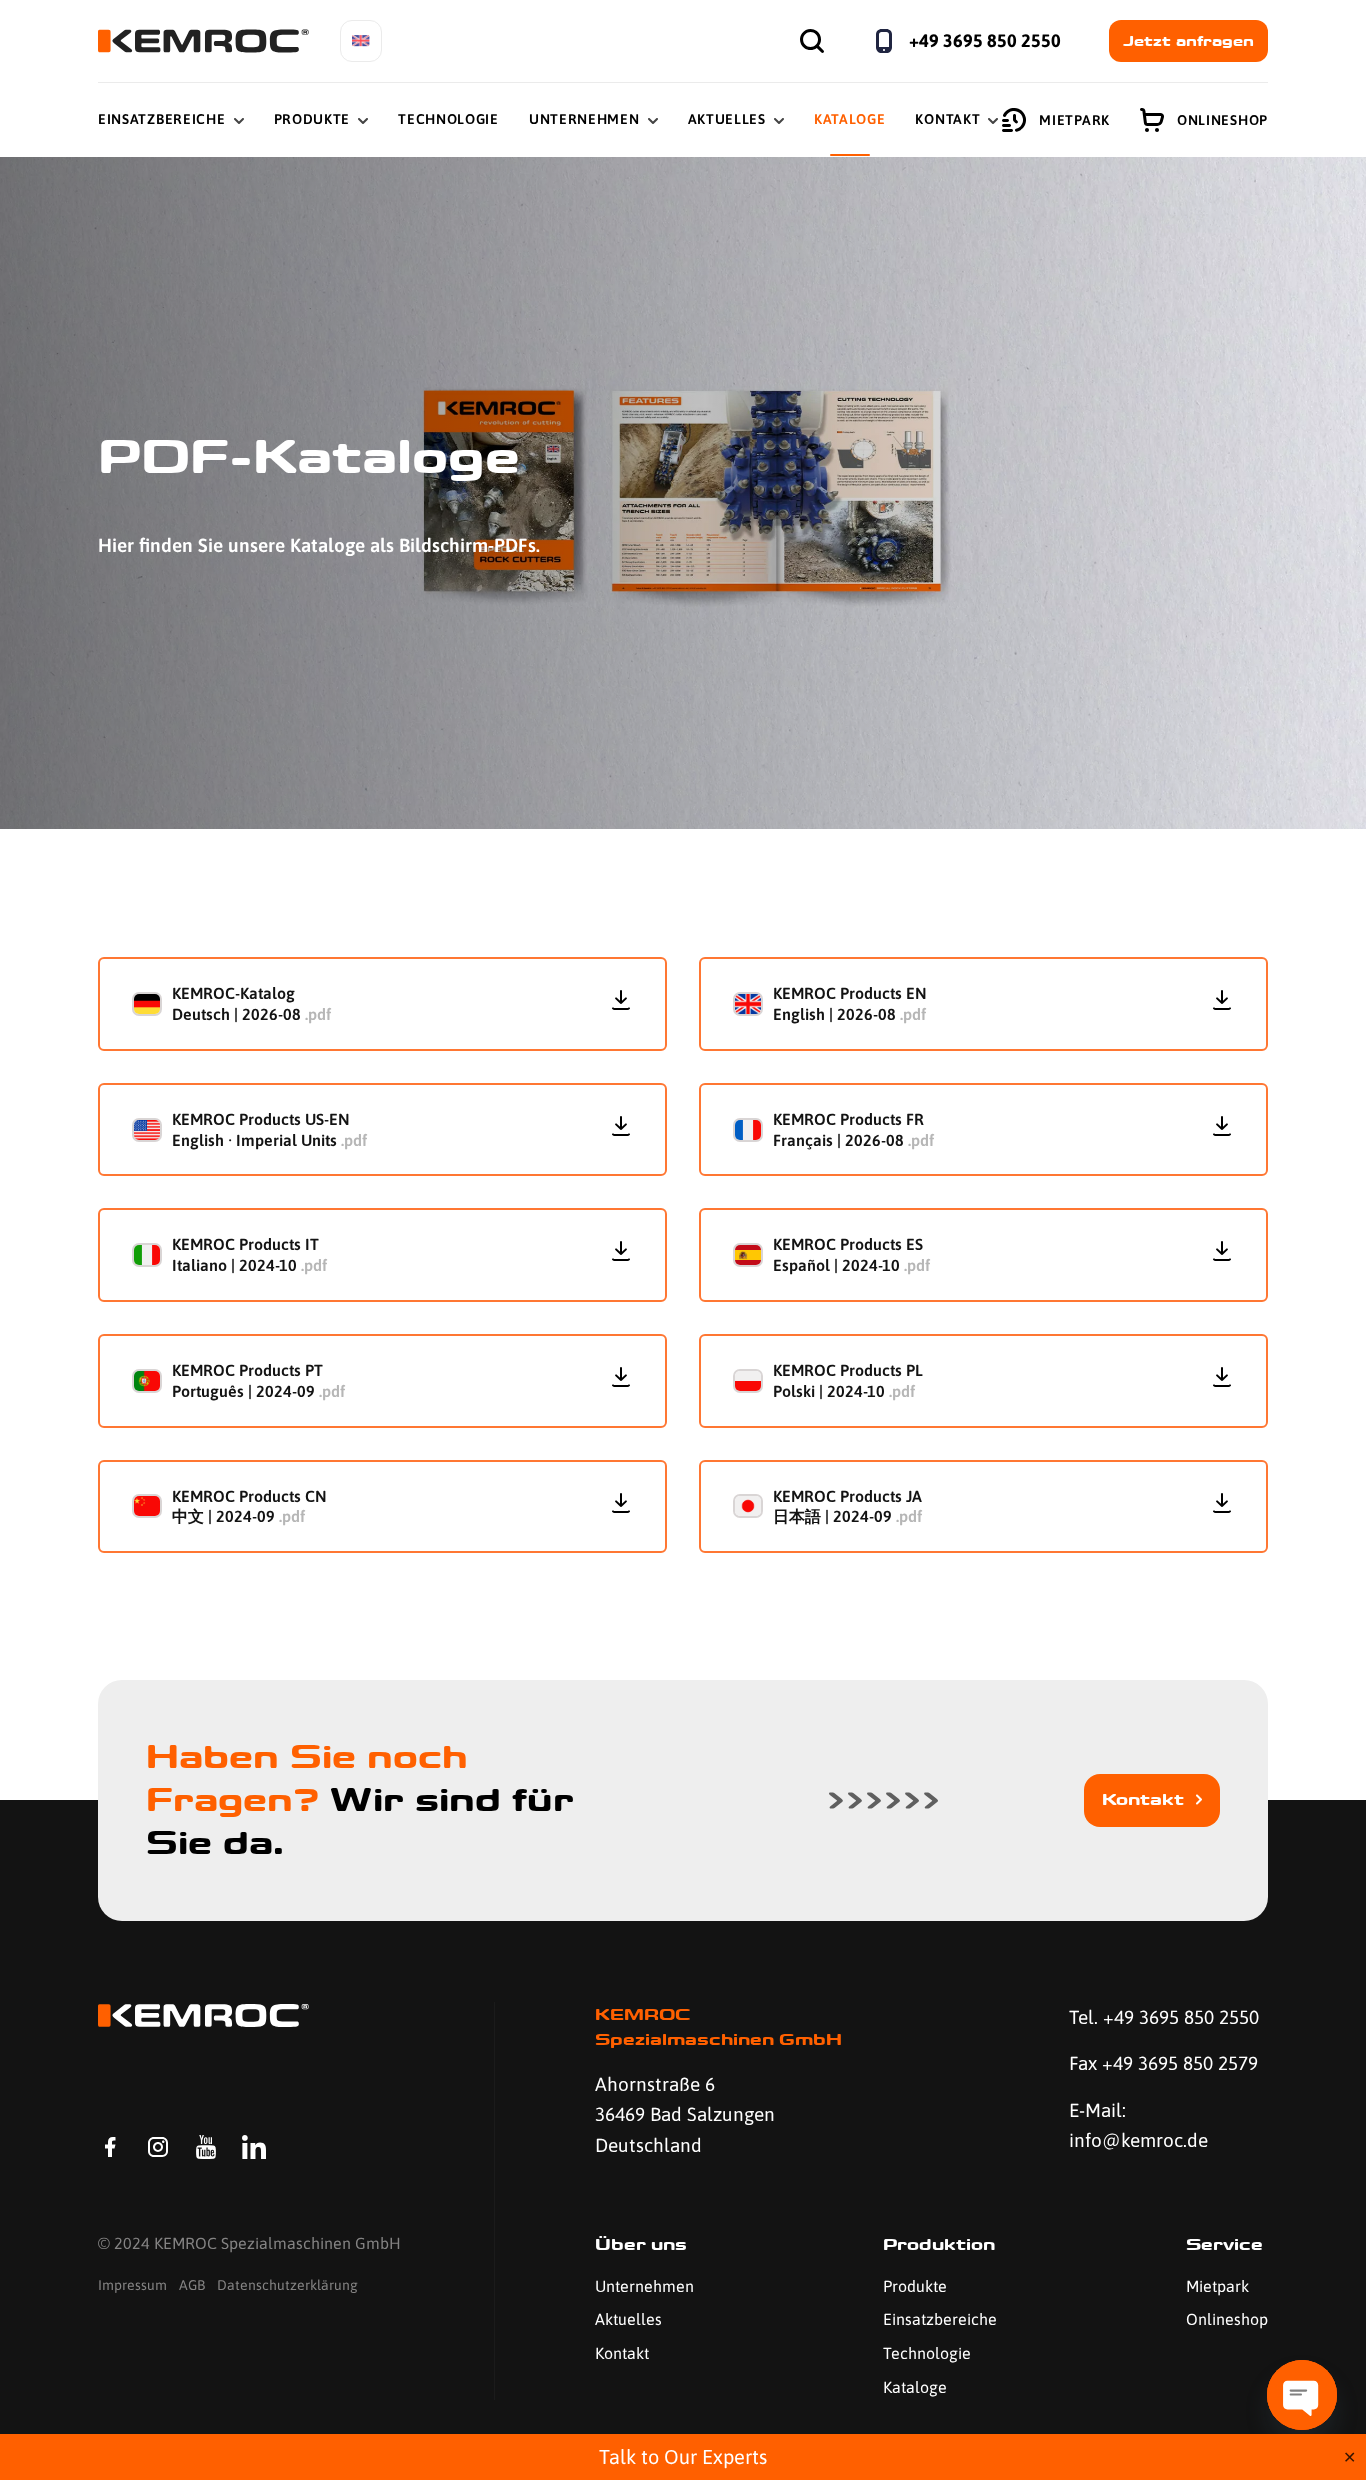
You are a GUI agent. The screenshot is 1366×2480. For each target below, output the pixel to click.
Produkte (312, 119)
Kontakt (947, 119)
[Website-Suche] (812, 41)
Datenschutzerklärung (287, 2285)
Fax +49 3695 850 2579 (1163, 2063)
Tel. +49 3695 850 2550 (1164, 2017)
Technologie (448, 119)
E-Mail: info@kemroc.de (1138, 2125)
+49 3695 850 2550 (985, 40)
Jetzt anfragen (1188, 41)
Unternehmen (584, 119)
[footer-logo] (203, 2015)
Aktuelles (727, 119)
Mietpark (1074, 120)
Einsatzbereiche (162, 119)
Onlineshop (1222, 120)
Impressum (132, 2285)
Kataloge (850, 119)
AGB (192, 2285)
